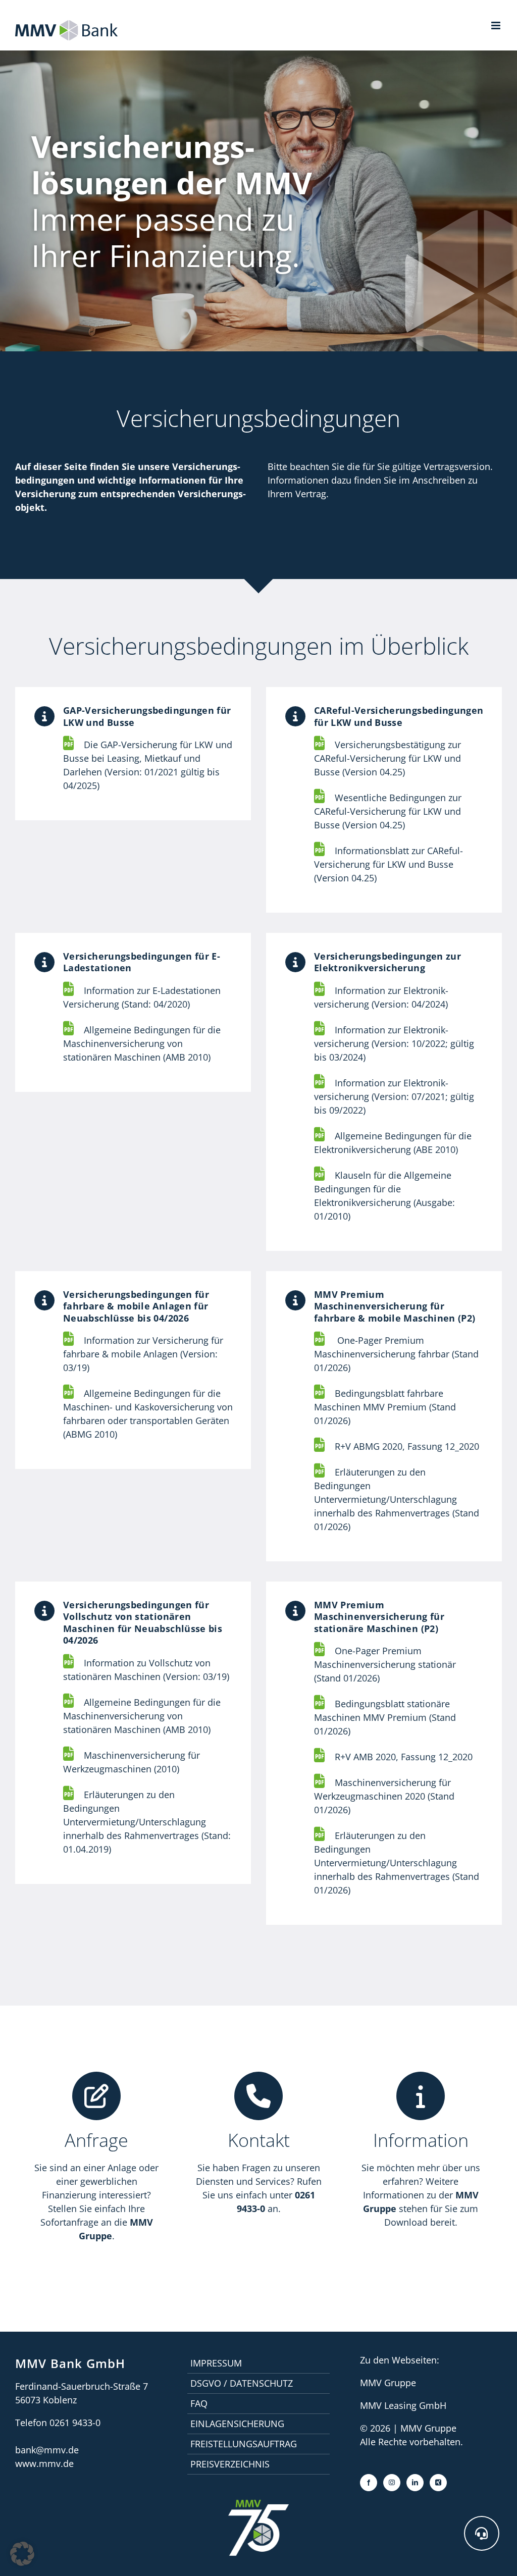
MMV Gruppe (388, 2383)
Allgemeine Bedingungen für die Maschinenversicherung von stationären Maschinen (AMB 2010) (142, 1043)
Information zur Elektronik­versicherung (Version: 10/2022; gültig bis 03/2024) (394, 1043)
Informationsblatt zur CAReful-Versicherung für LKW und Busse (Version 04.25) (389, 864)
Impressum (216, 2363)
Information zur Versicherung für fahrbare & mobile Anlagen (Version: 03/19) (143, 1354)
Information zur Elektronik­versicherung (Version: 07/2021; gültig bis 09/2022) (394, 1096)
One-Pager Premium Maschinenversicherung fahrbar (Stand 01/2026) (396, 1354)
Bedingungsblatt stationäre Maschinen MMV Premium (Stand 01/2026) (385, 1717)
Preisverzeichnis (230, 2464)
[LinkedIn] (415, 2483)
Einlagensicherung (237, 2424)
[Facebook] (369, 2483)
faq (199, 2403)
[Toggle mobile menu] (497, 25)
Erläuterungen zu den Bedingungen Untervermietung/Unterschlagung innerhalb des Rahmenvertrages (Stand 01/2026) (397, 1863)
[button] (482, 2533)
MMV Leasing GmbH (403, 2405)
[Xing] (438, 2483)
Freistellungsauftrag (244, 2444)
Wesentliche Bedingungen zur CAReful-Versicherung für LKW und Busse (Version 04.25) (388, 811)
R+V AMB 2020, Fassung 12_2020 (404, 1757)
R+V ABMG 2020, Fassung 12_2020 (407, 1446)
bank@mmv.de (47, 2450)
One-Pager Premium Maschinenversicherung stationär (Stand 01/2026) (385, 1664)
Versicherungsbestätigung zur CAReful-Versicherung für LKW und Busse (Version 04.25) (387, 758)
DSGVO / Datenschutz (242, 2383)
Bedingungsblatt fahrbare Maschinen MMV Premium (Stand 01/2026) (385, 1407)
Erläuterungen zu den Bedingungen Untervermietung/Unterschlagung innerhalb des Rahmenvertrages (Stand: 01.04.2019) (147, 1822)
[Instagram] (392, 2483)
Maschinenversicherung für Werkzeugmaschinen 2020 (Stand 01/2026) (384, 1796)
